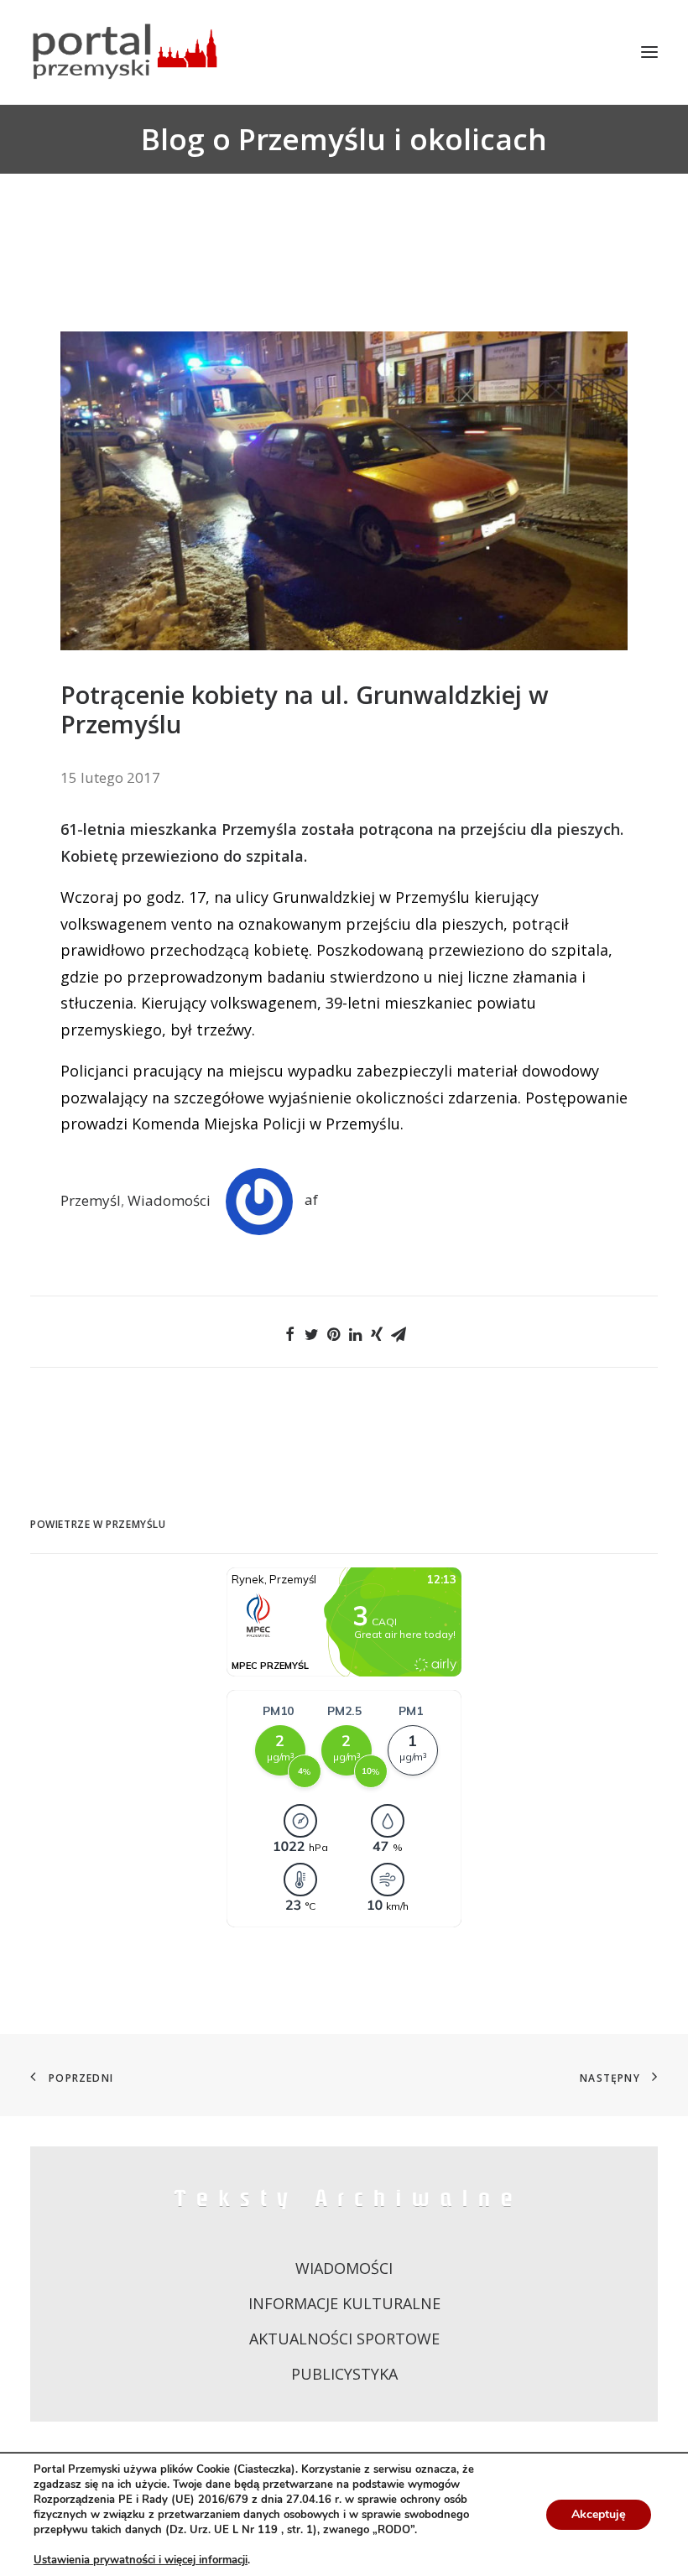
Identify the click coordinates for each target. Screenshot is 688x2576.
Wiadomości (169, 1199)
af (311, 1199)
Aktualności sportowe (344, 2339)
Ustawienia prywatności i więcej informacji (141, 2560)
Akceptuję (599, 2514)
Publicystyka (344, 2374)
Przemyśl (91, 1199)
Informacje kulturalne (344, 2303)
